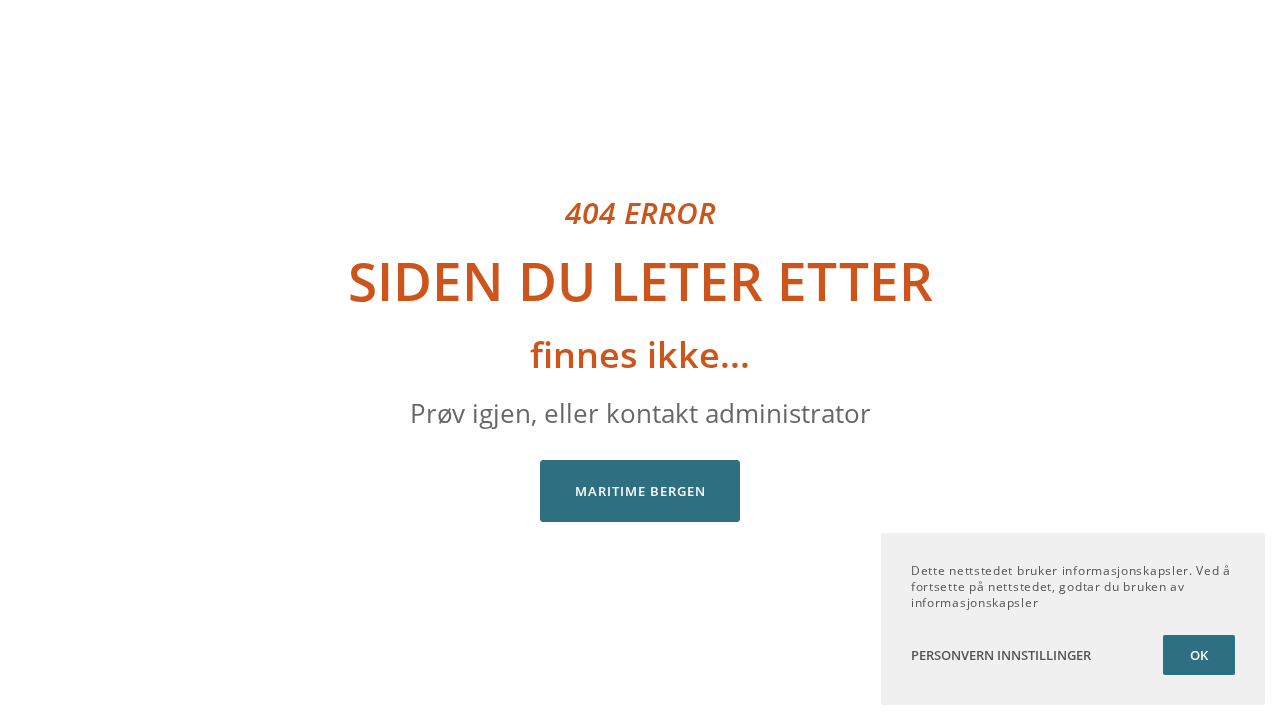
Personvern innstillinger (1001, 655)
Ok (1199, 655)
